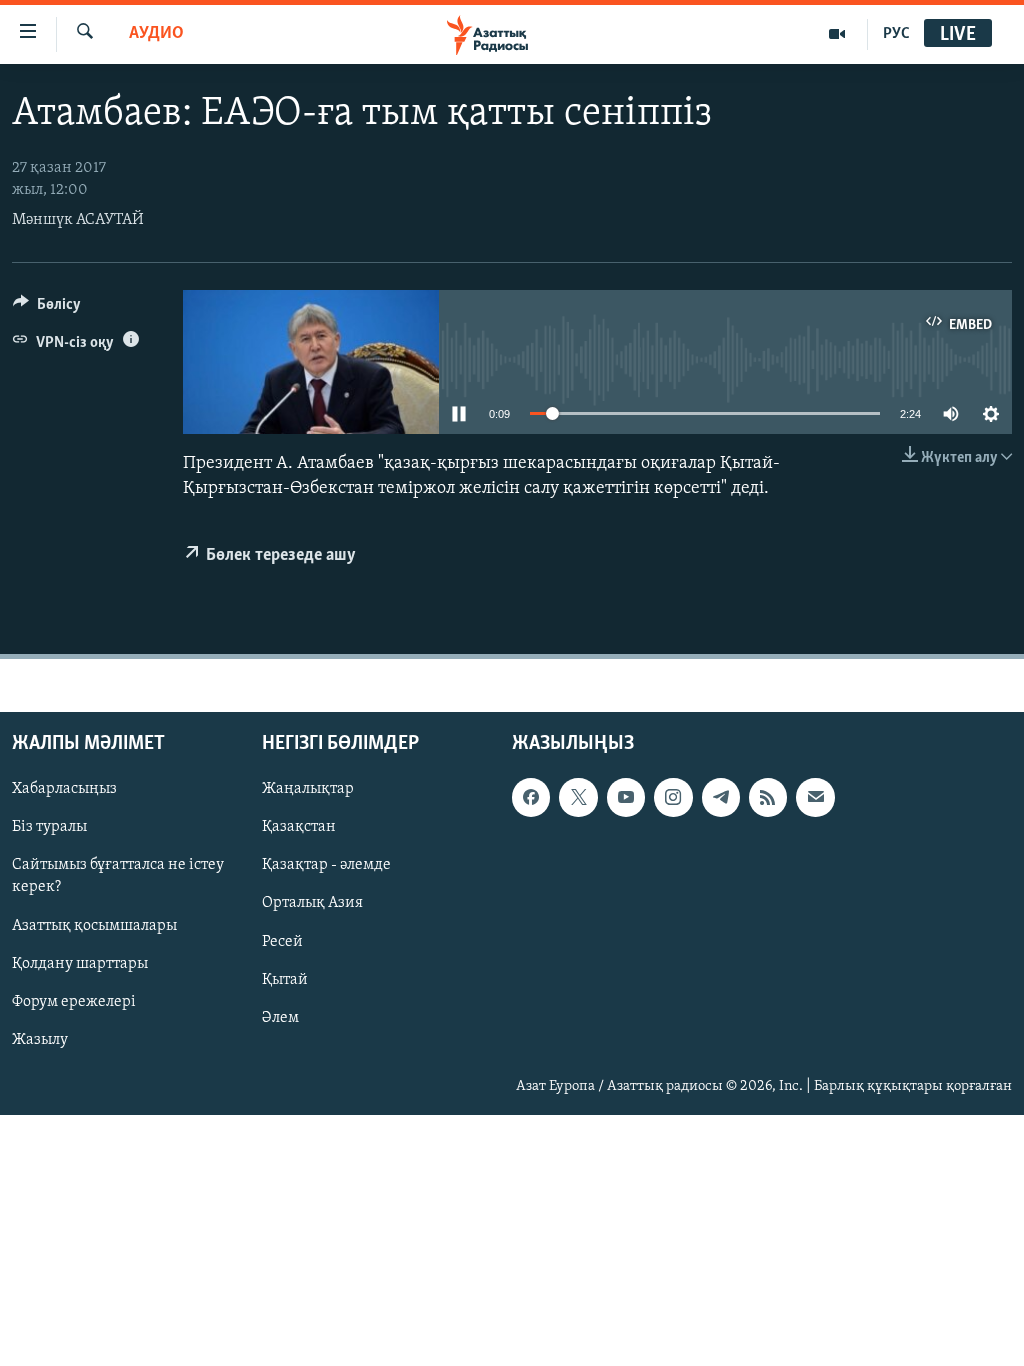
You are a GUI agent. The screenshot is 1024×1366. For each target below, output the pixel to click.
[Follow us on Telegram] (721, 797)
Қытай (285, 979)
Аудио (156, 34)
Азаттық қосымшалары (94, 925)
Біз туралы (49, 827)
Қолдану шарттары (80, 963)
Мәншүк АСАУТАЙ (78, 220)
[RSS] (768, 797)
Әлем (280, 1017)
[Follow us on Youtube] (626, 797)
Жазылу (40, 1039)
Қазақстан (299, 827)
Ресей (282, 941)
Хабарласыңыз (64, 789)
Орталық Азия (312, 903)
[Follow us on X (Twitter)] (578, 797)
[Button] (47, 309)
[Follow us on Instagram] (673, 797)
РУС (896, 34)
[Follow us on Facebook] (531, 797)
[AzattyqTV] (837, 34)
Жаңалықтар (308, 789)
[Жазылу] (815, 797)
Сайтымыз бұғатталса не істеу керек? (118, 876)
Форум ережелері (74, 1001)
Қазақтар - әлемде (326, 865)
